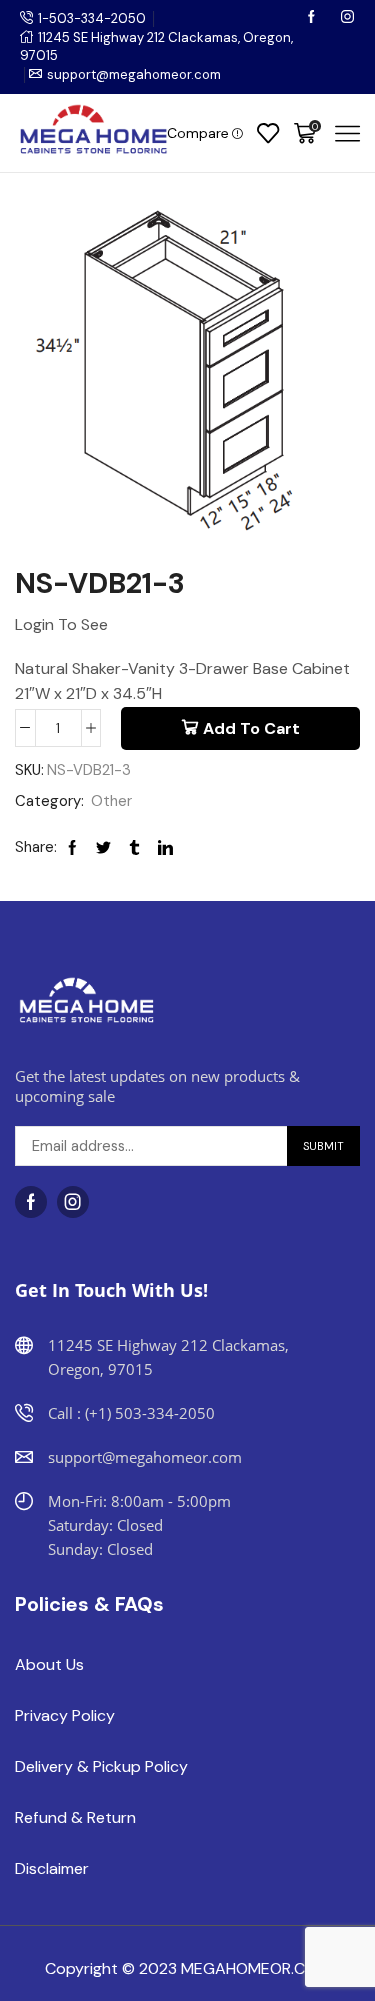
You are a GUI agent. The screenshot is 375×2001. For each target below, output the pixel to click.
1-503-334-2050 (92, 18)
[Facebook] (313, 18)
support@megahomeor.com (134, 74)
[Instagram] (347, 18)
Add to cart (251, 728)
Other (111, 801)
